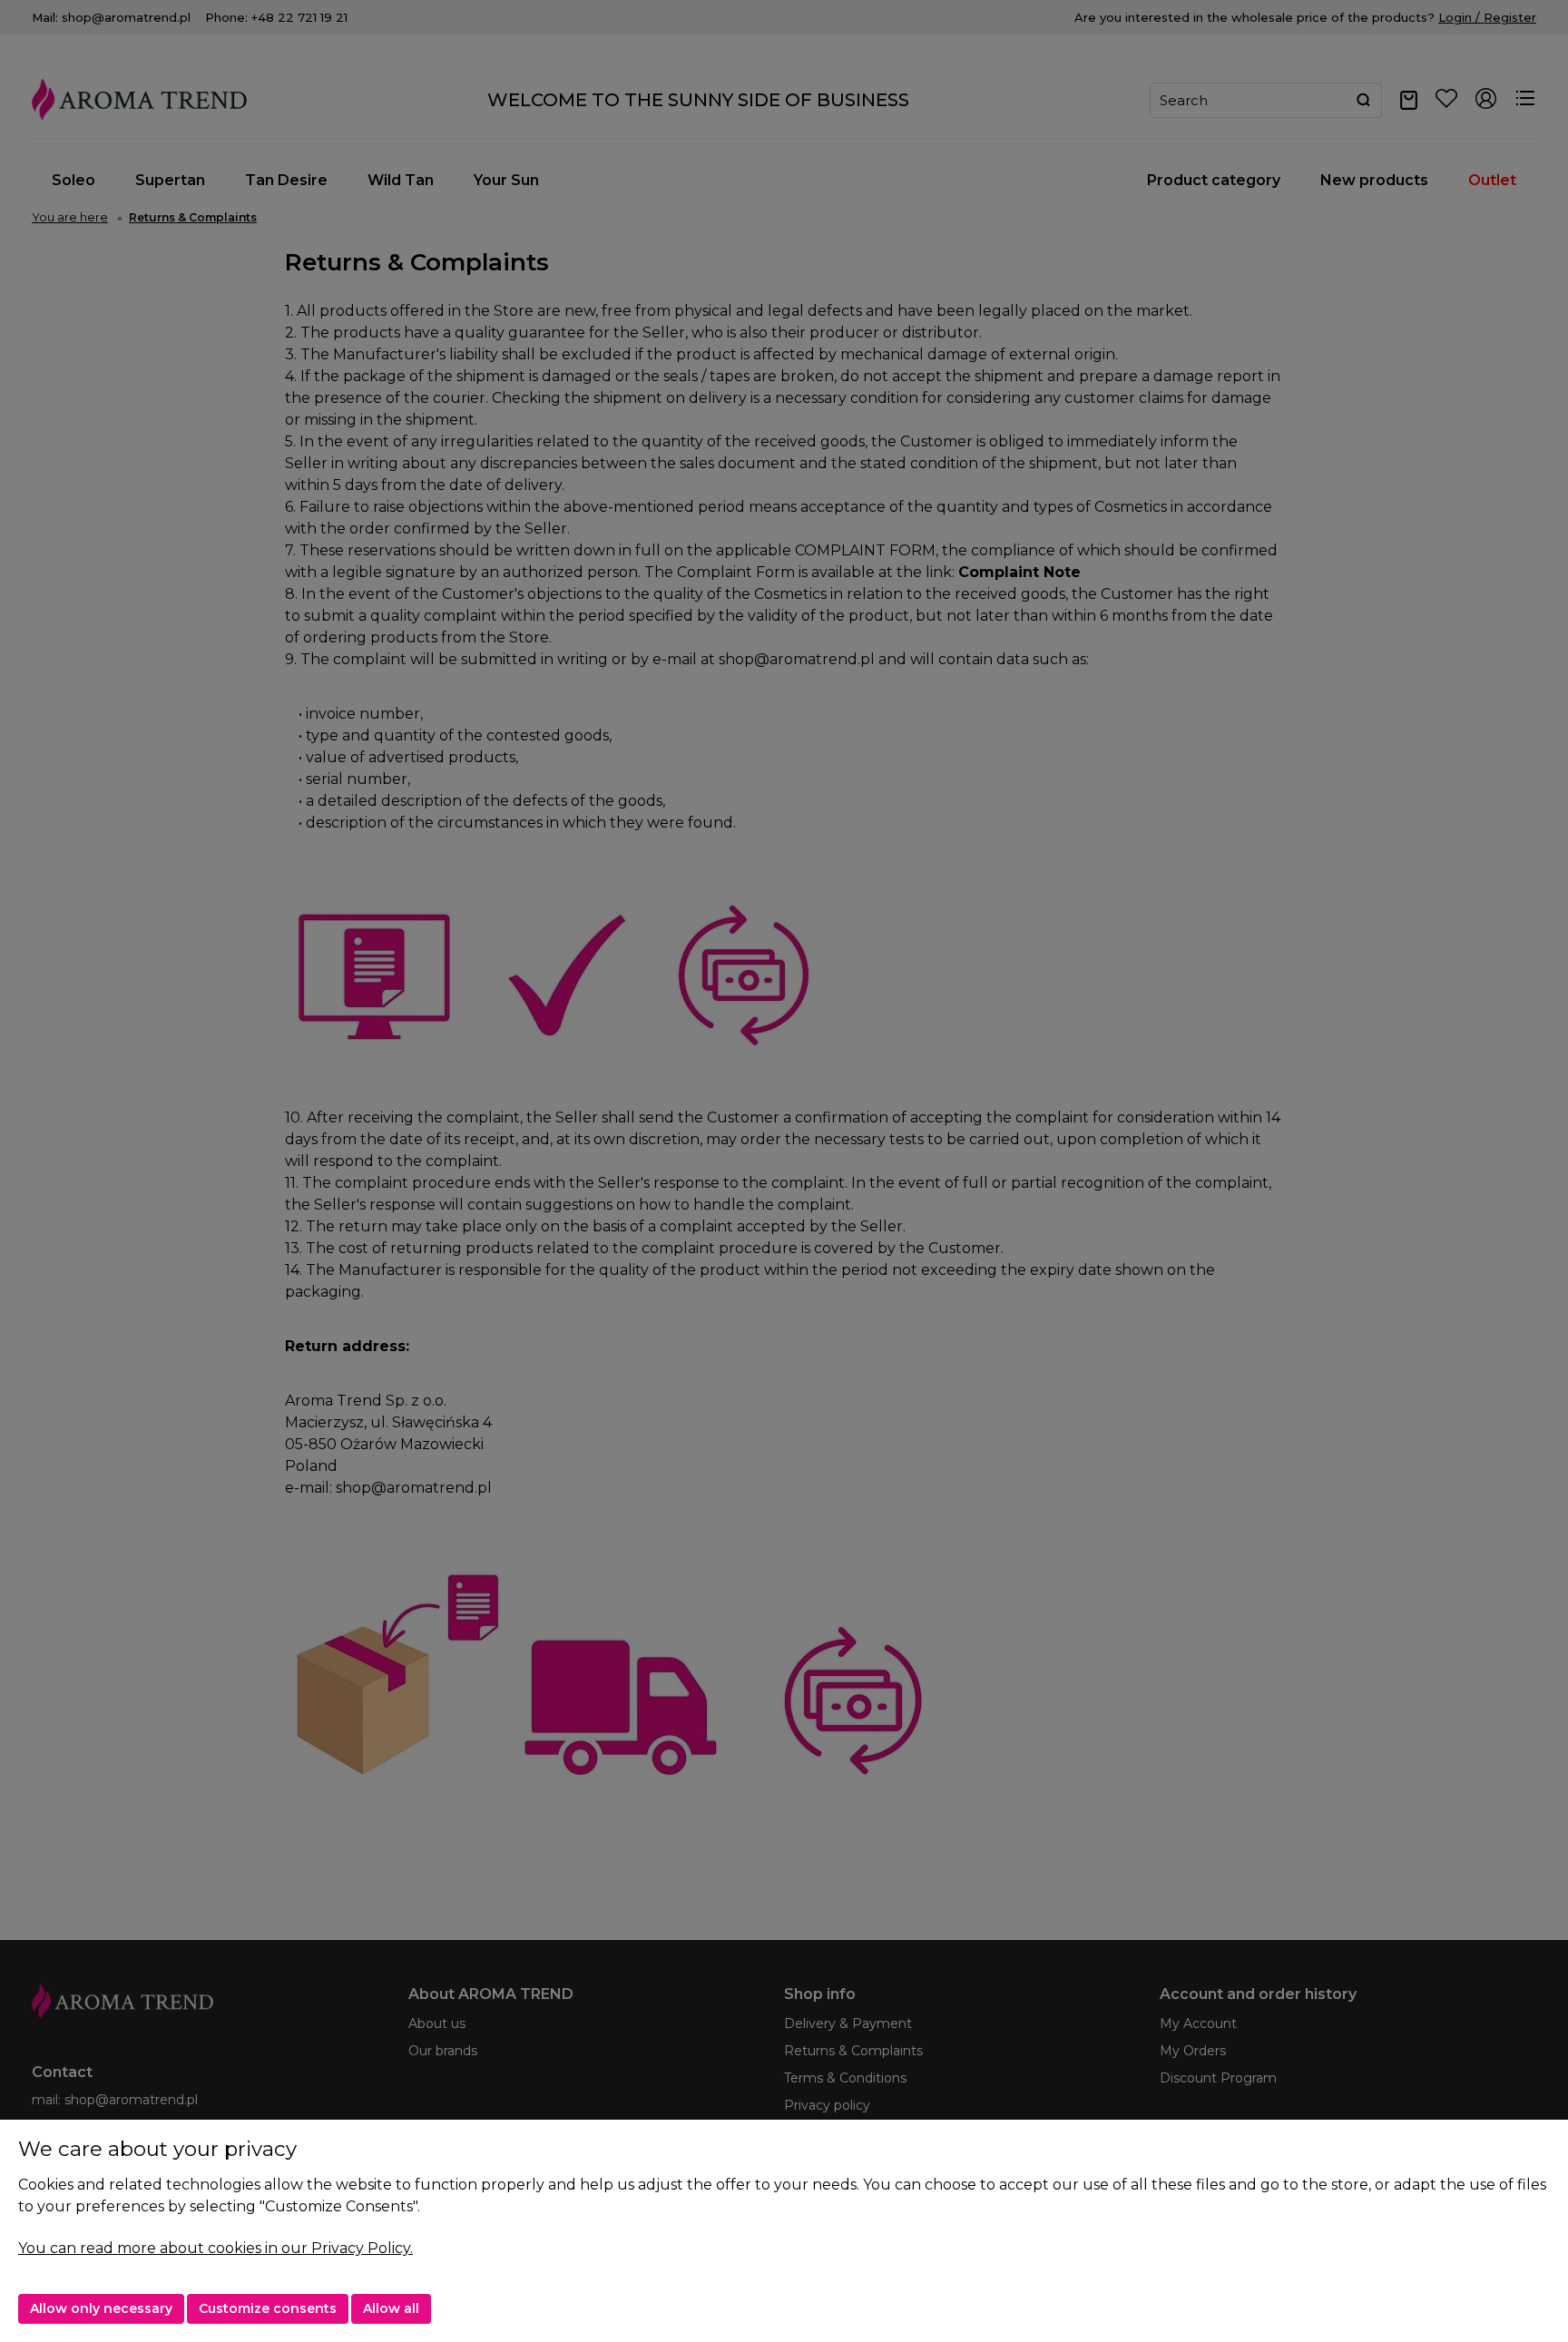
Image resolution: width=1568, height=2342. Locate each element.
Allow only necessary (101, 2308)
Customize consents (268, 2308)
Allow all (391, 2308)
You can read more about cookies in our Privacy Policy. (216, 2248)
